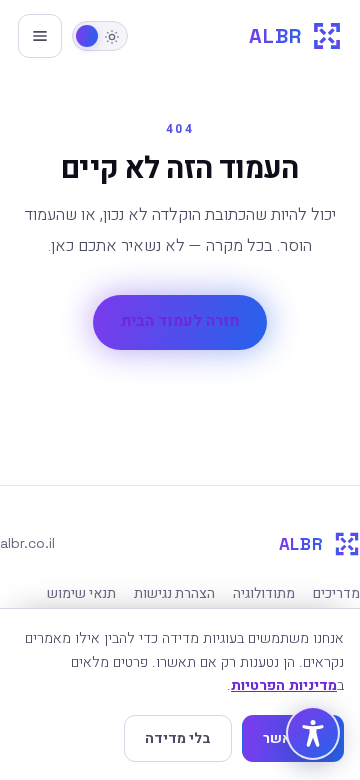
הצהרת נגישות (174, 593)
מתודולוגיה (264, 593)
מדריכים (336, 593)
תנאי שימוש (81, 593)
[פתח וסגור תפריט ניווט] (40, 36)
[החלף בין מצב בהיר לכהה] (100, 36)
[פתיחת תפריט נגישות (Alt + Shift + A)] (313, 733)
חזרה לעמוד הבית (180, 321)
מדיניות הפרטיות (284, 685)
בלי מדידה (178, 738)
